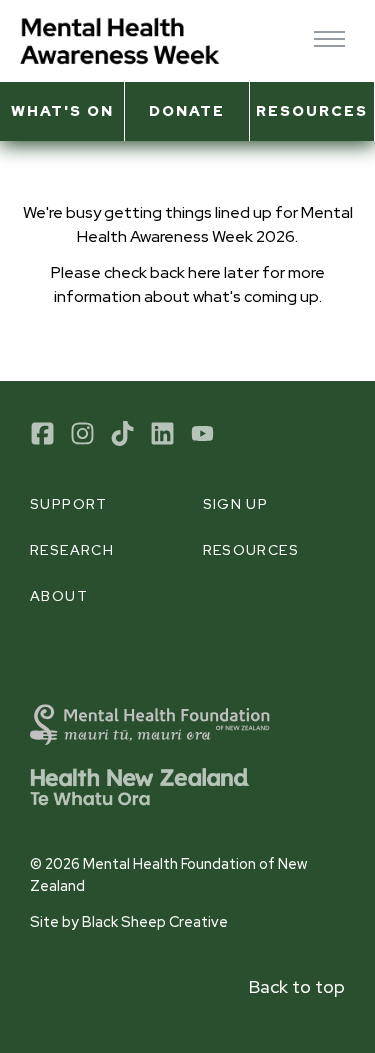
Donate (187, 110)
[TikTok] (122, 433)
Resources (312, 110)
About (59, 596)
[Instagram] (82, 433)
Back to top (297, 986)
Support (69, 504)
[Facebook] (42, 433)
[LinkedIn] (162, 433)
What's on (62, 110)
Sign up (236, 504)
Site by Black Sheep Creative (129, 921)
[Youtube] (202, 433)
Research (72, 550)
